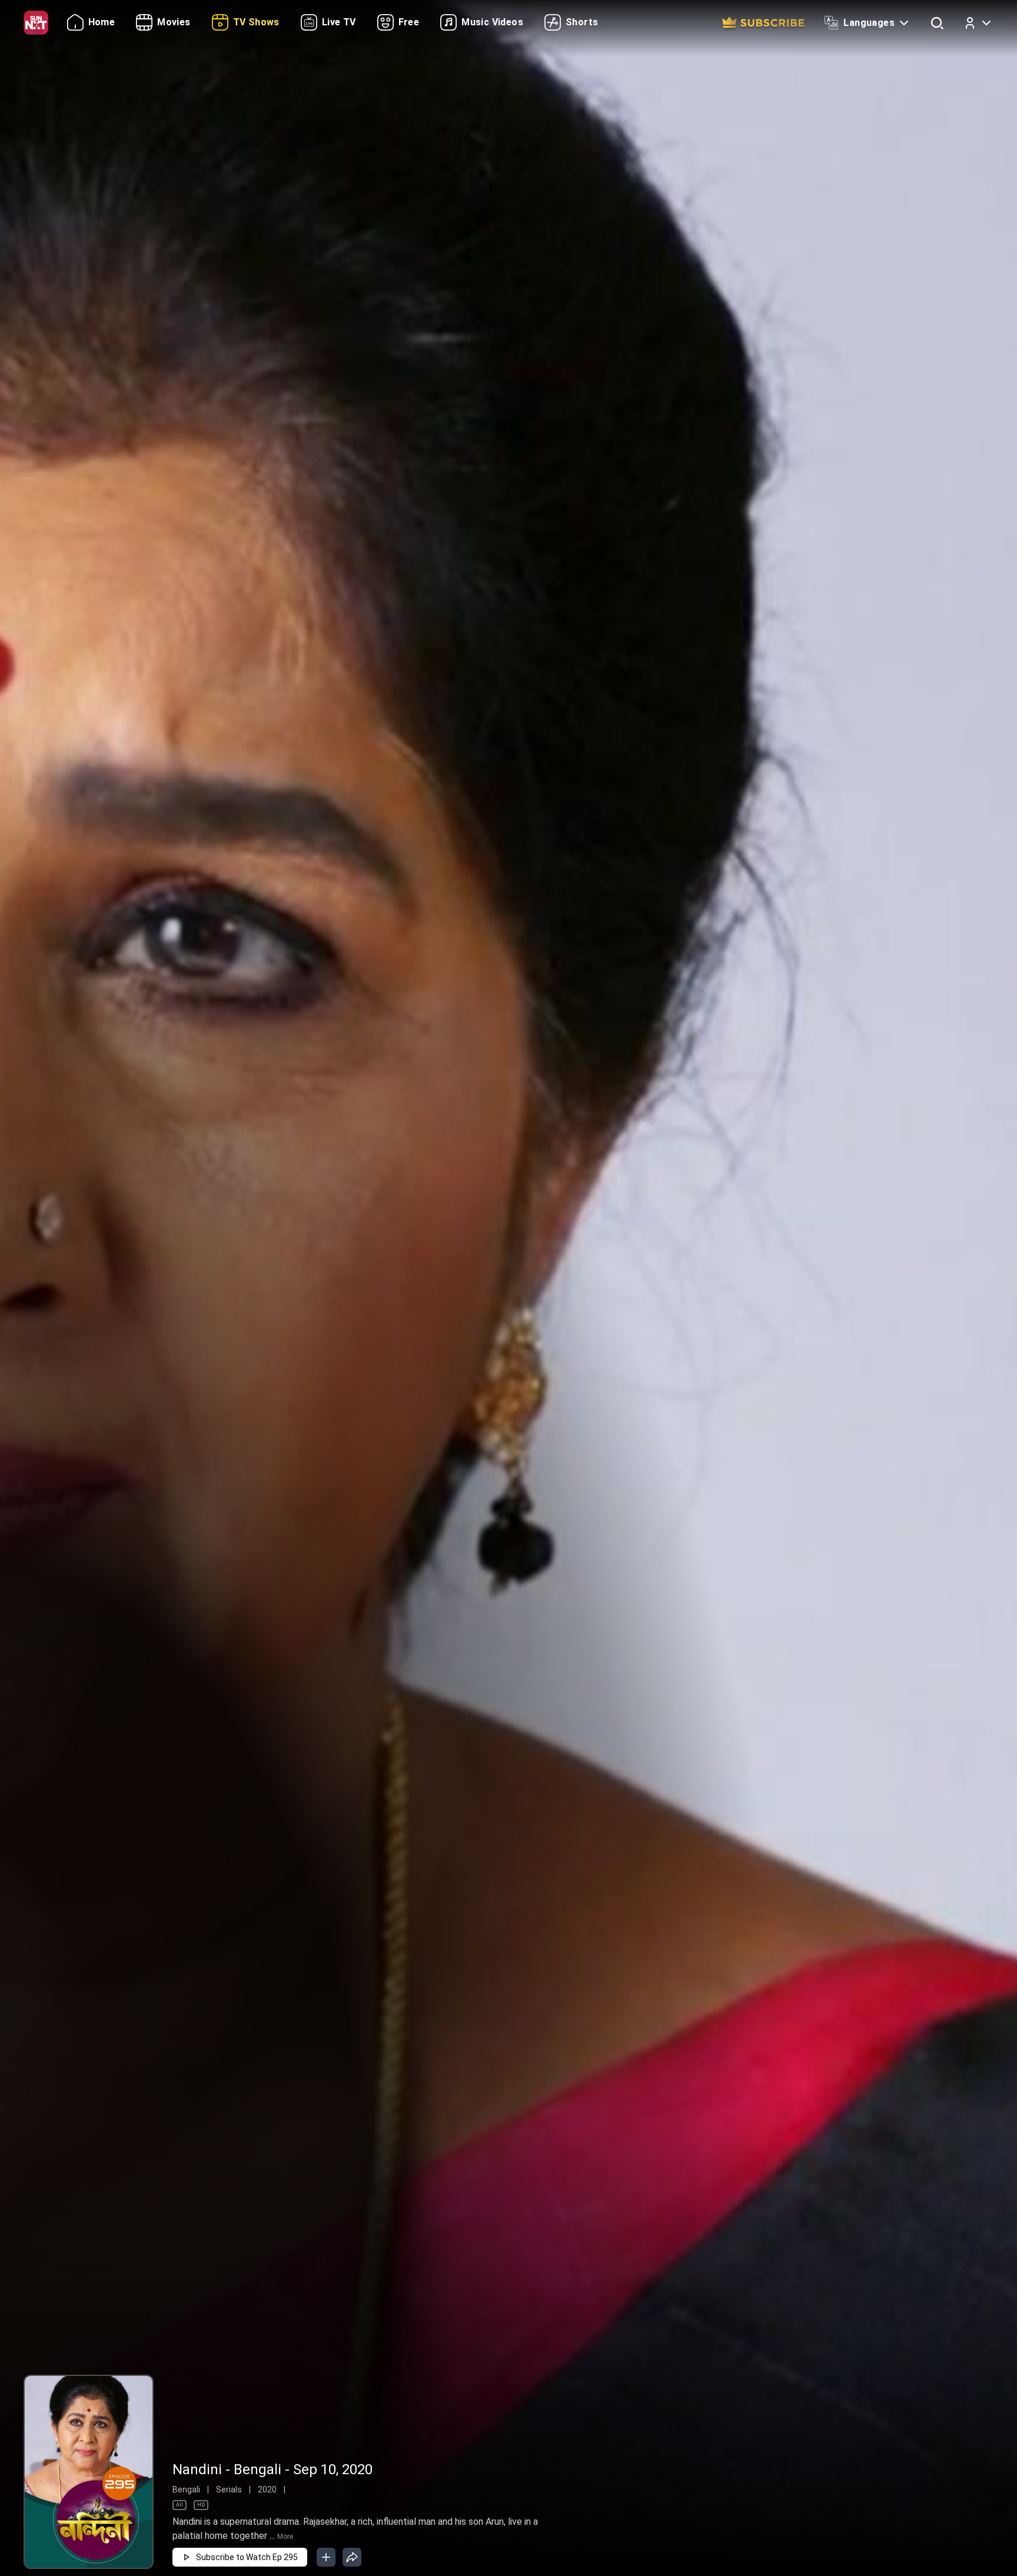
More (285, 2537)
